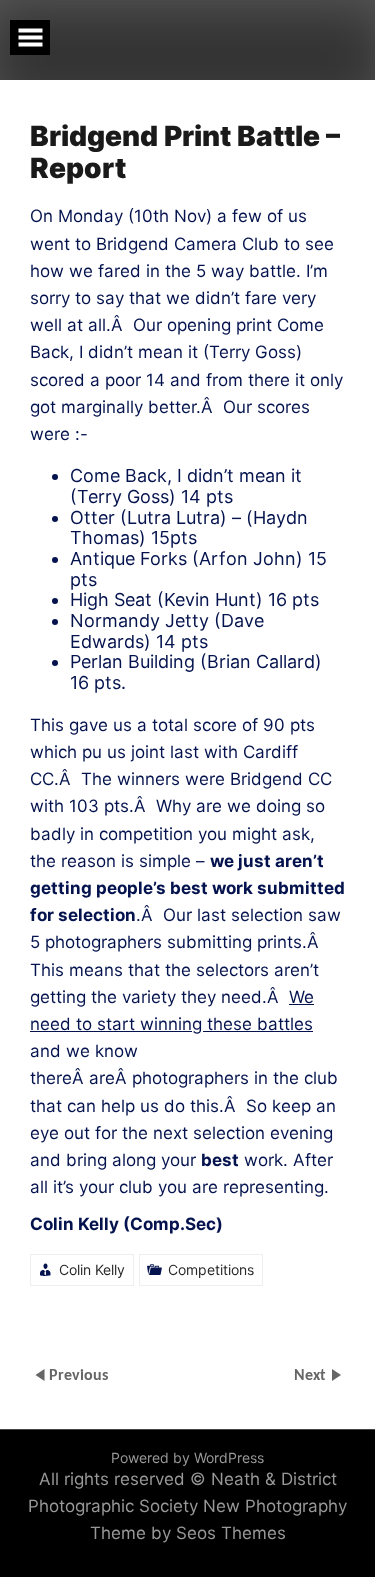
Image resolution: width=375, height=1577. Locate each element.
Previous (78, 1375)
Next (312, 1375)
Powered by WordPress (187, 1457)
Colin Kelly (92, 1269)
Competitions (211, 1269)
